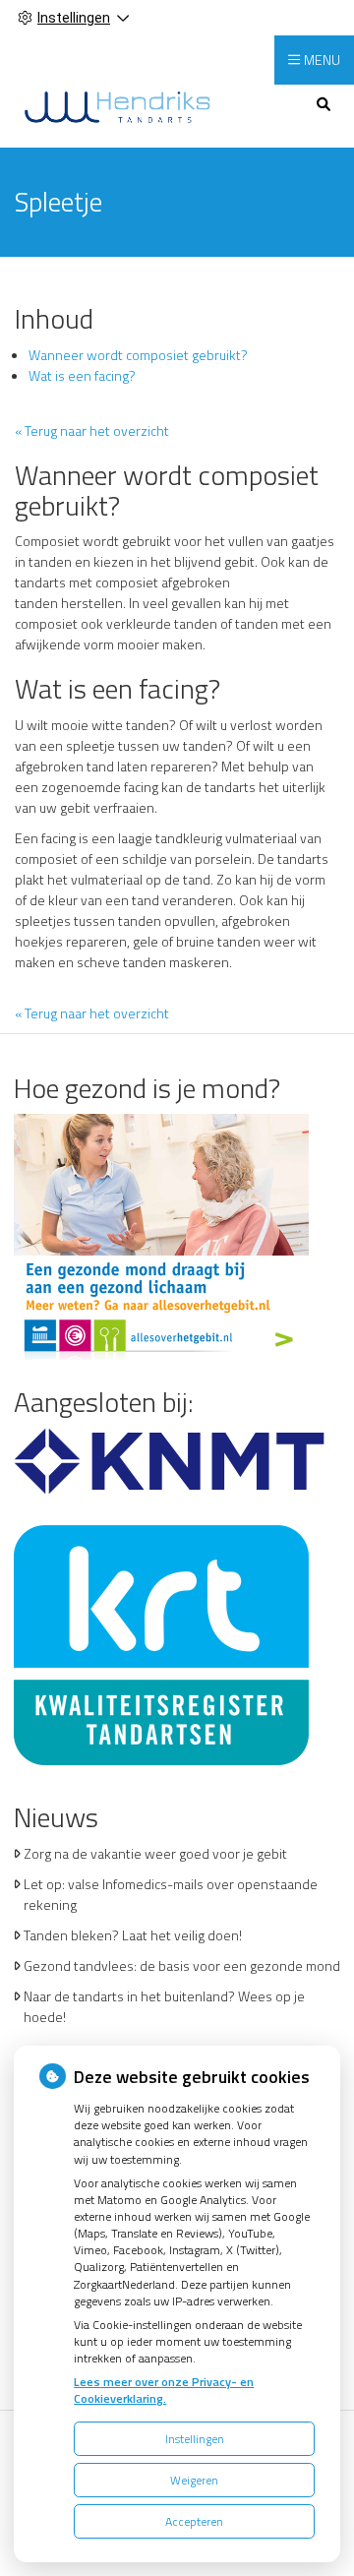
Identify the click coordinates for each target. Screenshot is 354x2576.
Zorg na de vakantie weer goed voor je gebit (155, 1853)
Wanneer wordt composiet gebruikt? (138, 355)
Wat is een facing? (82, 375)
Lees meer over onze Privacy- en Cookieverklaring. (164, 2390)
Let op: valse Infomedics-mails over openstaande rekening (171, 1894)
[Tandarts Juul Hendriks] (117, 106)
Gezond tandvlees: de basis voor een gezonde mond (182, 1965)
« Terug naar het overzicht (92, 430)
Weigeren (194, 2480)
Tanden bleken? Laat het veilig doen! (133, 1935)
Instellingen (195, 2439)
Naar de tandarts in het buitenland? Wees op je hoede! (164, 2006)
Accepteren (194, 2521)
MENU (322, 60)
